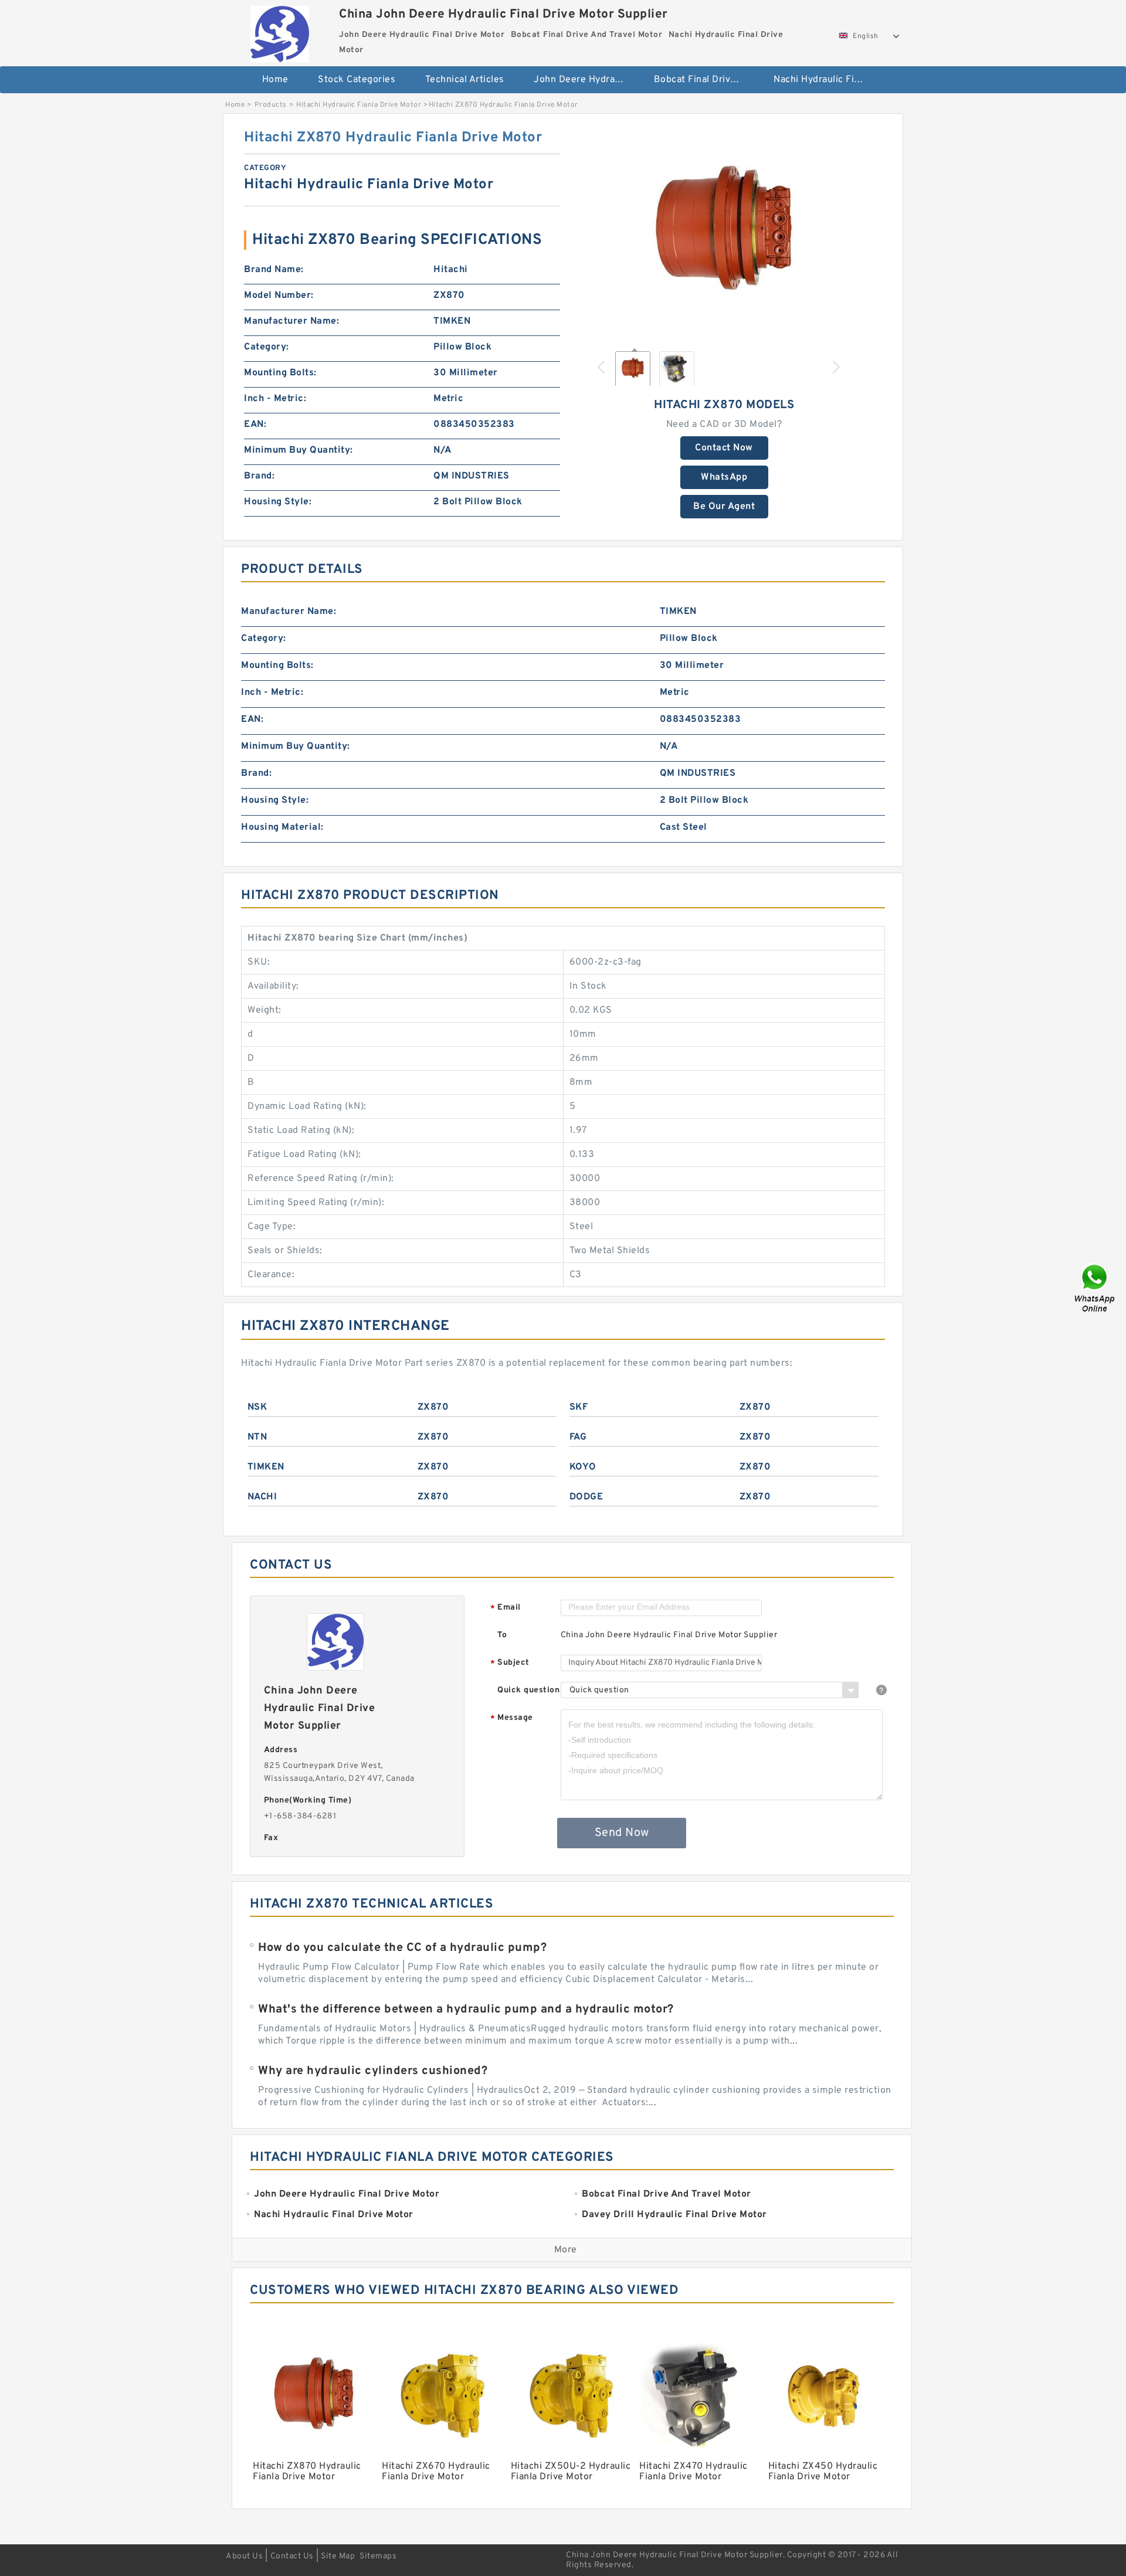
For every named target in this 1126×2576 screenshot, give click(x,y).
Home (275, 80)
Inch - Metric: (275, 399)
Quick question (528, 1690)
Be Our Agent (724, 507)
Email (506, 1608)
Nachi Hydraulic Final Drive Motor (825, 80)
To (502, 1635)
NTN (257, 1437)
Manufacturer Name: (291, 321)
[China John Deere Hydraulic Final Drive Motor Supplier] (279, 31)
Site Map (338, 2556)
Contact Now (724, 448)
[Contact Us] (1096, 1288)
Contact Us (292, 2556)
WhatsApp (724, 477)
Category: (267, 347)
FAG (578, 1437)
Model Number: (279, 296)
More (566, 2250)
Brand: (259, 476)
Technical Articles (465, 80)
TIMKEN (266, 1467)
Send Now (622, 1833)
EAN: (255, 425)
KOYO (583, 1467)
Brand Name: (274, 270)
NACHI (262, 1497)
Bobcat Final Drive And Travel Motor (706, 80)
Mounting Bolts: (280, 373)
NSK (257, 1407)
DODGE (586, 1497)
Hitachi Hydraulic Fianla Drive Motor (359, 105)
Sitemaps (378, 2556)
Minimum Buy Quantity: (299, 450)
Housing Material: (282, 827)
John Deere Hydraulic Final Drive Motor (586, 80)
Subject (510, 1663)
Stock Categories (357, 80)
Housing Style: (278, 502)
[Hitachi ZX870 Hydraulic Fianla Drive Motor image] (724, 234)
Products (271, 105)
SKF (579, 1407)
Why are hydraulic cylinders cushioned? (373, 2071)
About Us (244, 2556)
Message (512, 1718)
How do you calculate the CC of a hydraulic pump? (402, 1948)
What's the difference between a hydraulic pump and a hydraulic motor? (466, 2010)
